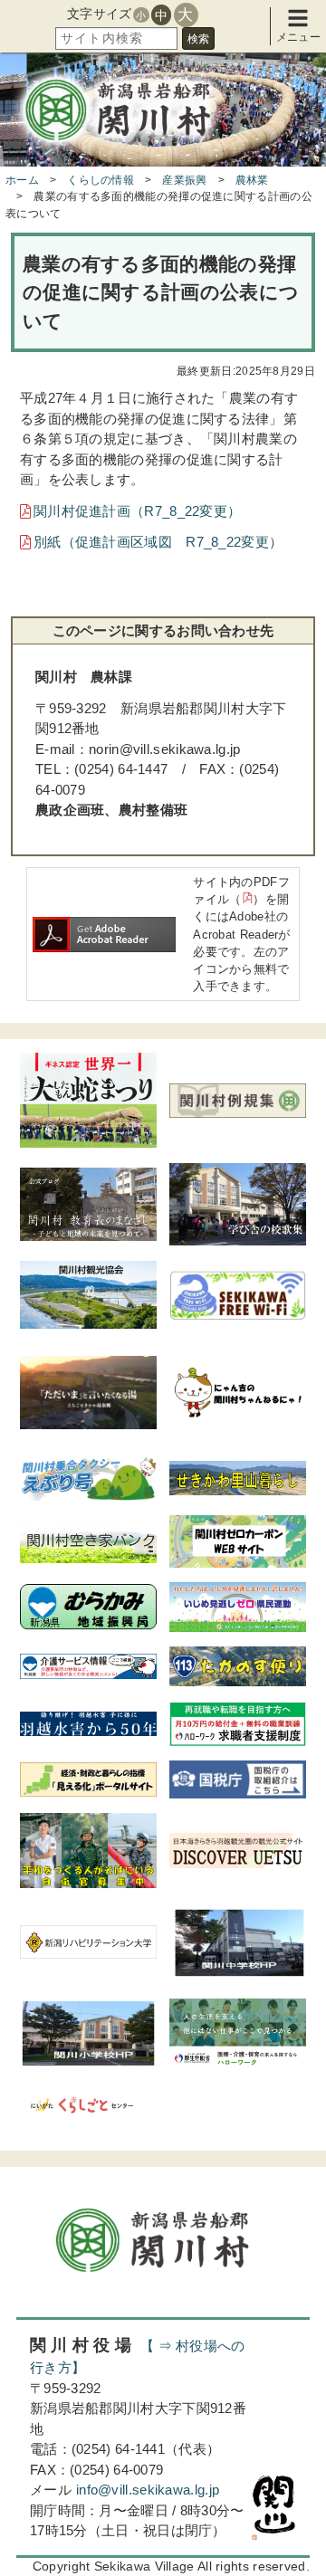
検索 (198, 39)
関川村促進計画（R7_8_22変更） (137, 511)
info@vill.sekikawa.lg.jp (148, 2490)
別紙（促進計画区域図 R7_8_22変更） (158, 542)
